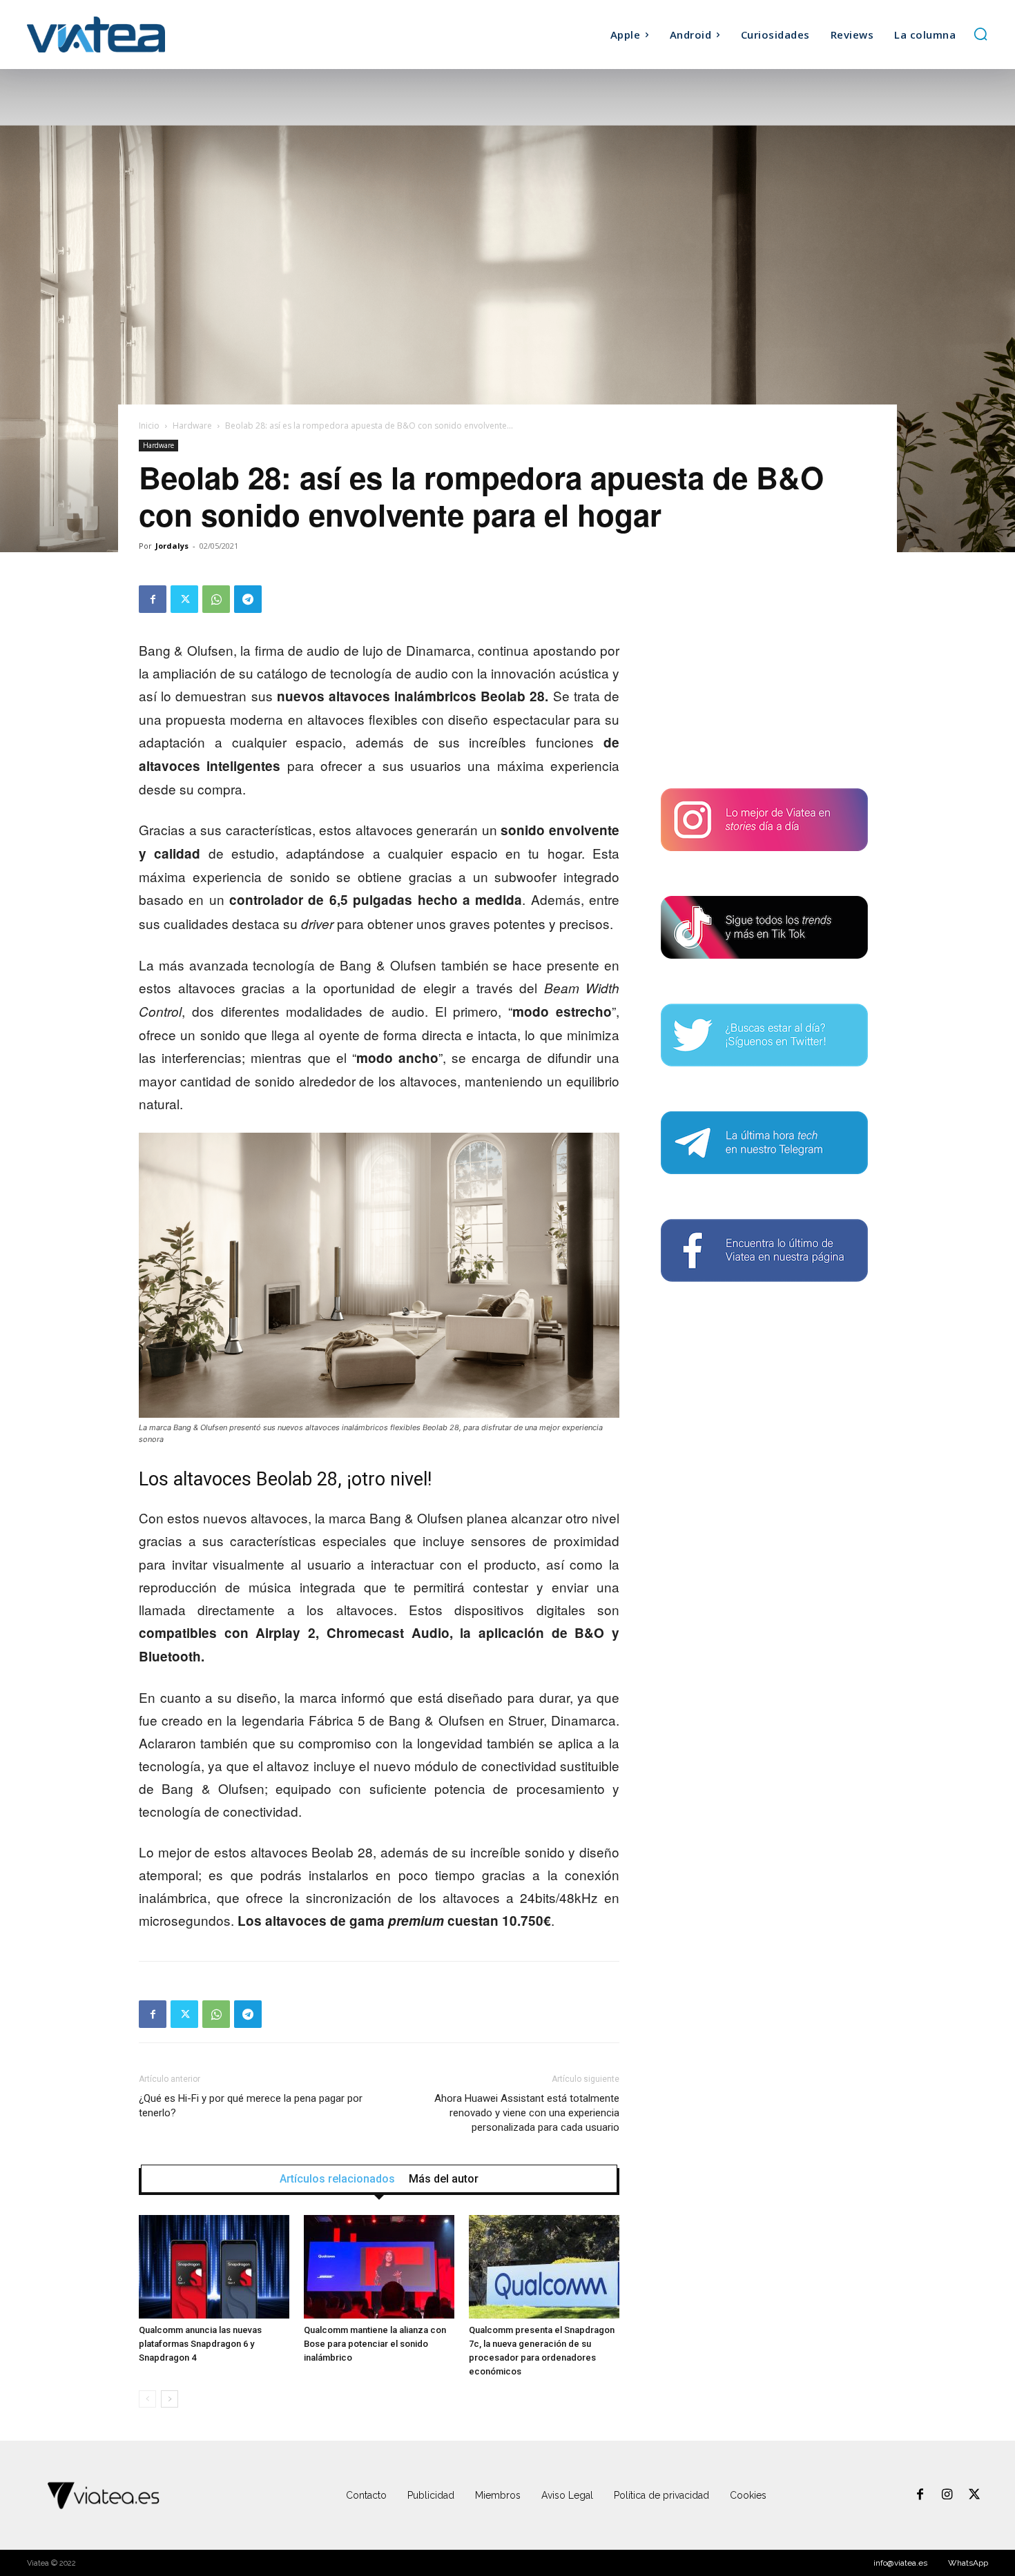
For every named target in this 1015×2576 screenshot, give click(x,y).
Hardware (192, 426)
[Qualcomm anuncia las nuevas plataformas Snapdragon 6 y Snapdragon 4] (214, 2267)
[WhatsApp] (216, 599)
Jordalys (172, 546)
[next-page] (170, 2399)
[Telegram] (248, 599)
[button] (980, 34)
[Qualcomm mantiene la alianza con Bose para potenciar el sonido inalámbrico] (379, 2267)
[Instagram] (947, 2495)
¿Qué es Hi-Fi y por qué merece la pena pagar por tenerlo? (251, 2106)
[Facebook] (153, 599)
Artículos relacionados (337, 2179)
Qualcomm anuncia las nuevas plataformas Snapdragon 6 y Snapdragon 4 (200, 2344)
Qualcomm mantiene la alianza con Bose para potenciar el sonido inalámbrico (375, 2344)
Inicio (149, 426)
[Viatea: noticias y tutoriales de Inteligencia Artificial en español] (147, 34)
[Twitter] (184, 599)
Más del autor (444, 2179)
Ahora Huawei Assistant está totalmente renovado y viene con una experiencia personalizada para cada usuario (527, 2113)
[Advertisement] (764, 672)
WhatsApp (968, 2563)
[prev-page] (147, 2399)
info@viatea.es (900, 2563)
